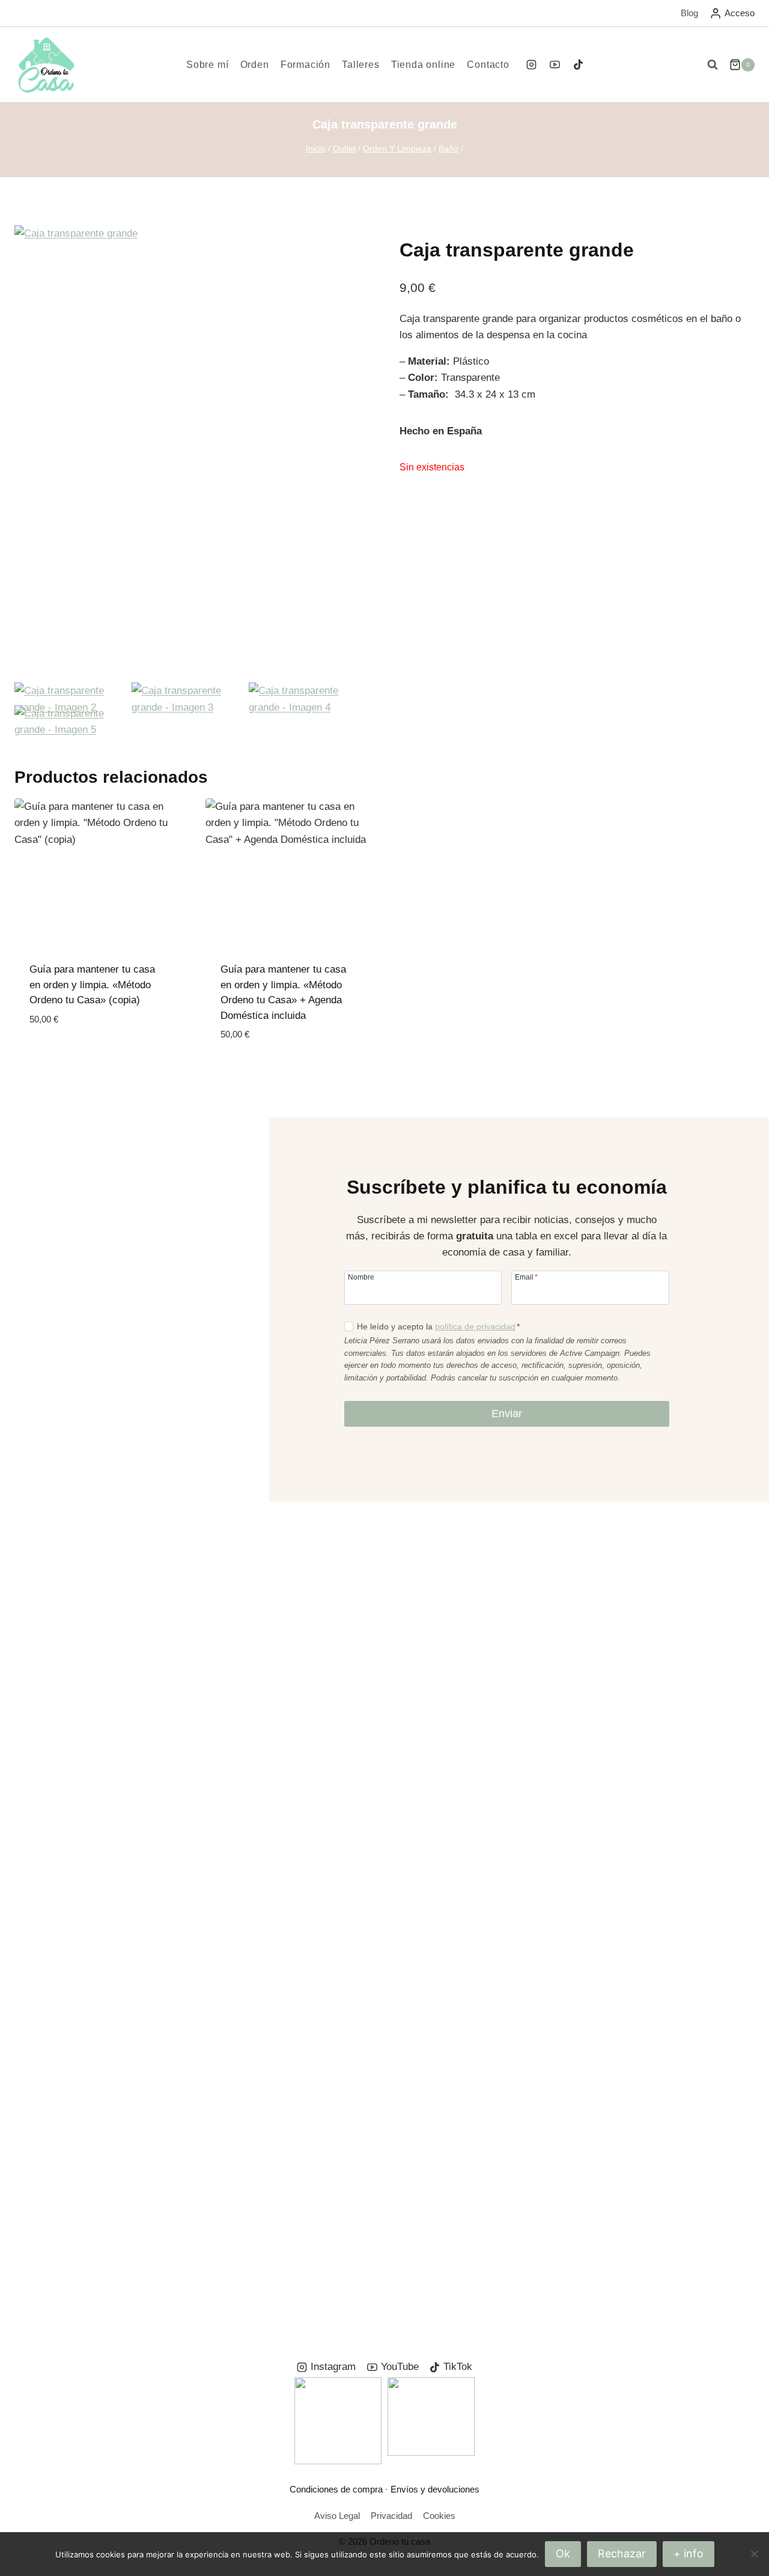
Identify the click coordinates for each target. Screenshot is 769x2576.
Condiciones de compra (336, 2489)
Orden (255, 65)
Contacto (488, 65)
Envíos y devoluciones (435, 2489)
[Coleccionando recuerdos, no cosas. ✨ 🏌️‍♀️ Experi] (578, 1640)
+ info (688, 2553)
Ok (563, 2553)
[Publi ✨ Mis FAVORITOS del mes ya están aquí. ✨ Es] (62, 1672)
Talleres (360, 65)
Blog (689, 13)
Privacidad (391, 2516)
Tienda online (423, 65)
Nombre (361, 1277)
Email (526, 1277)
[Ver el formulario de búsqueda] (713, 65)
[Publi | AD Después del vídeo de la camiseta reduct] (449, 1730)
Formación (305, 65)
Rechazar (622, 2553)
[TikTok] (579, 65)
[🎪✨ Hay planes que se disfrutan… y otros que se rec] (320, 1811)
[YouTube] (555, 65)
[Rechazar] (754, 2554)
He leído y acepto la (438, 1326)
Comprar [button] (53, 1055)
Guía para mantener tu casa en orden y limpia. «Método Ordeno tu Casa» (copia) (92, 985)
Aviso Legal (337, 2516)
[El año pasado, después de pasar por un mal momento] (707, 1917)
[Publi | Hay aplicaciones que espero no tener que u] (191, 1803)
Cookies (439, 2516)
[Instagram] (531, 65)
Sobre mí (207, 65)
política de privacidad (475, 1326)
